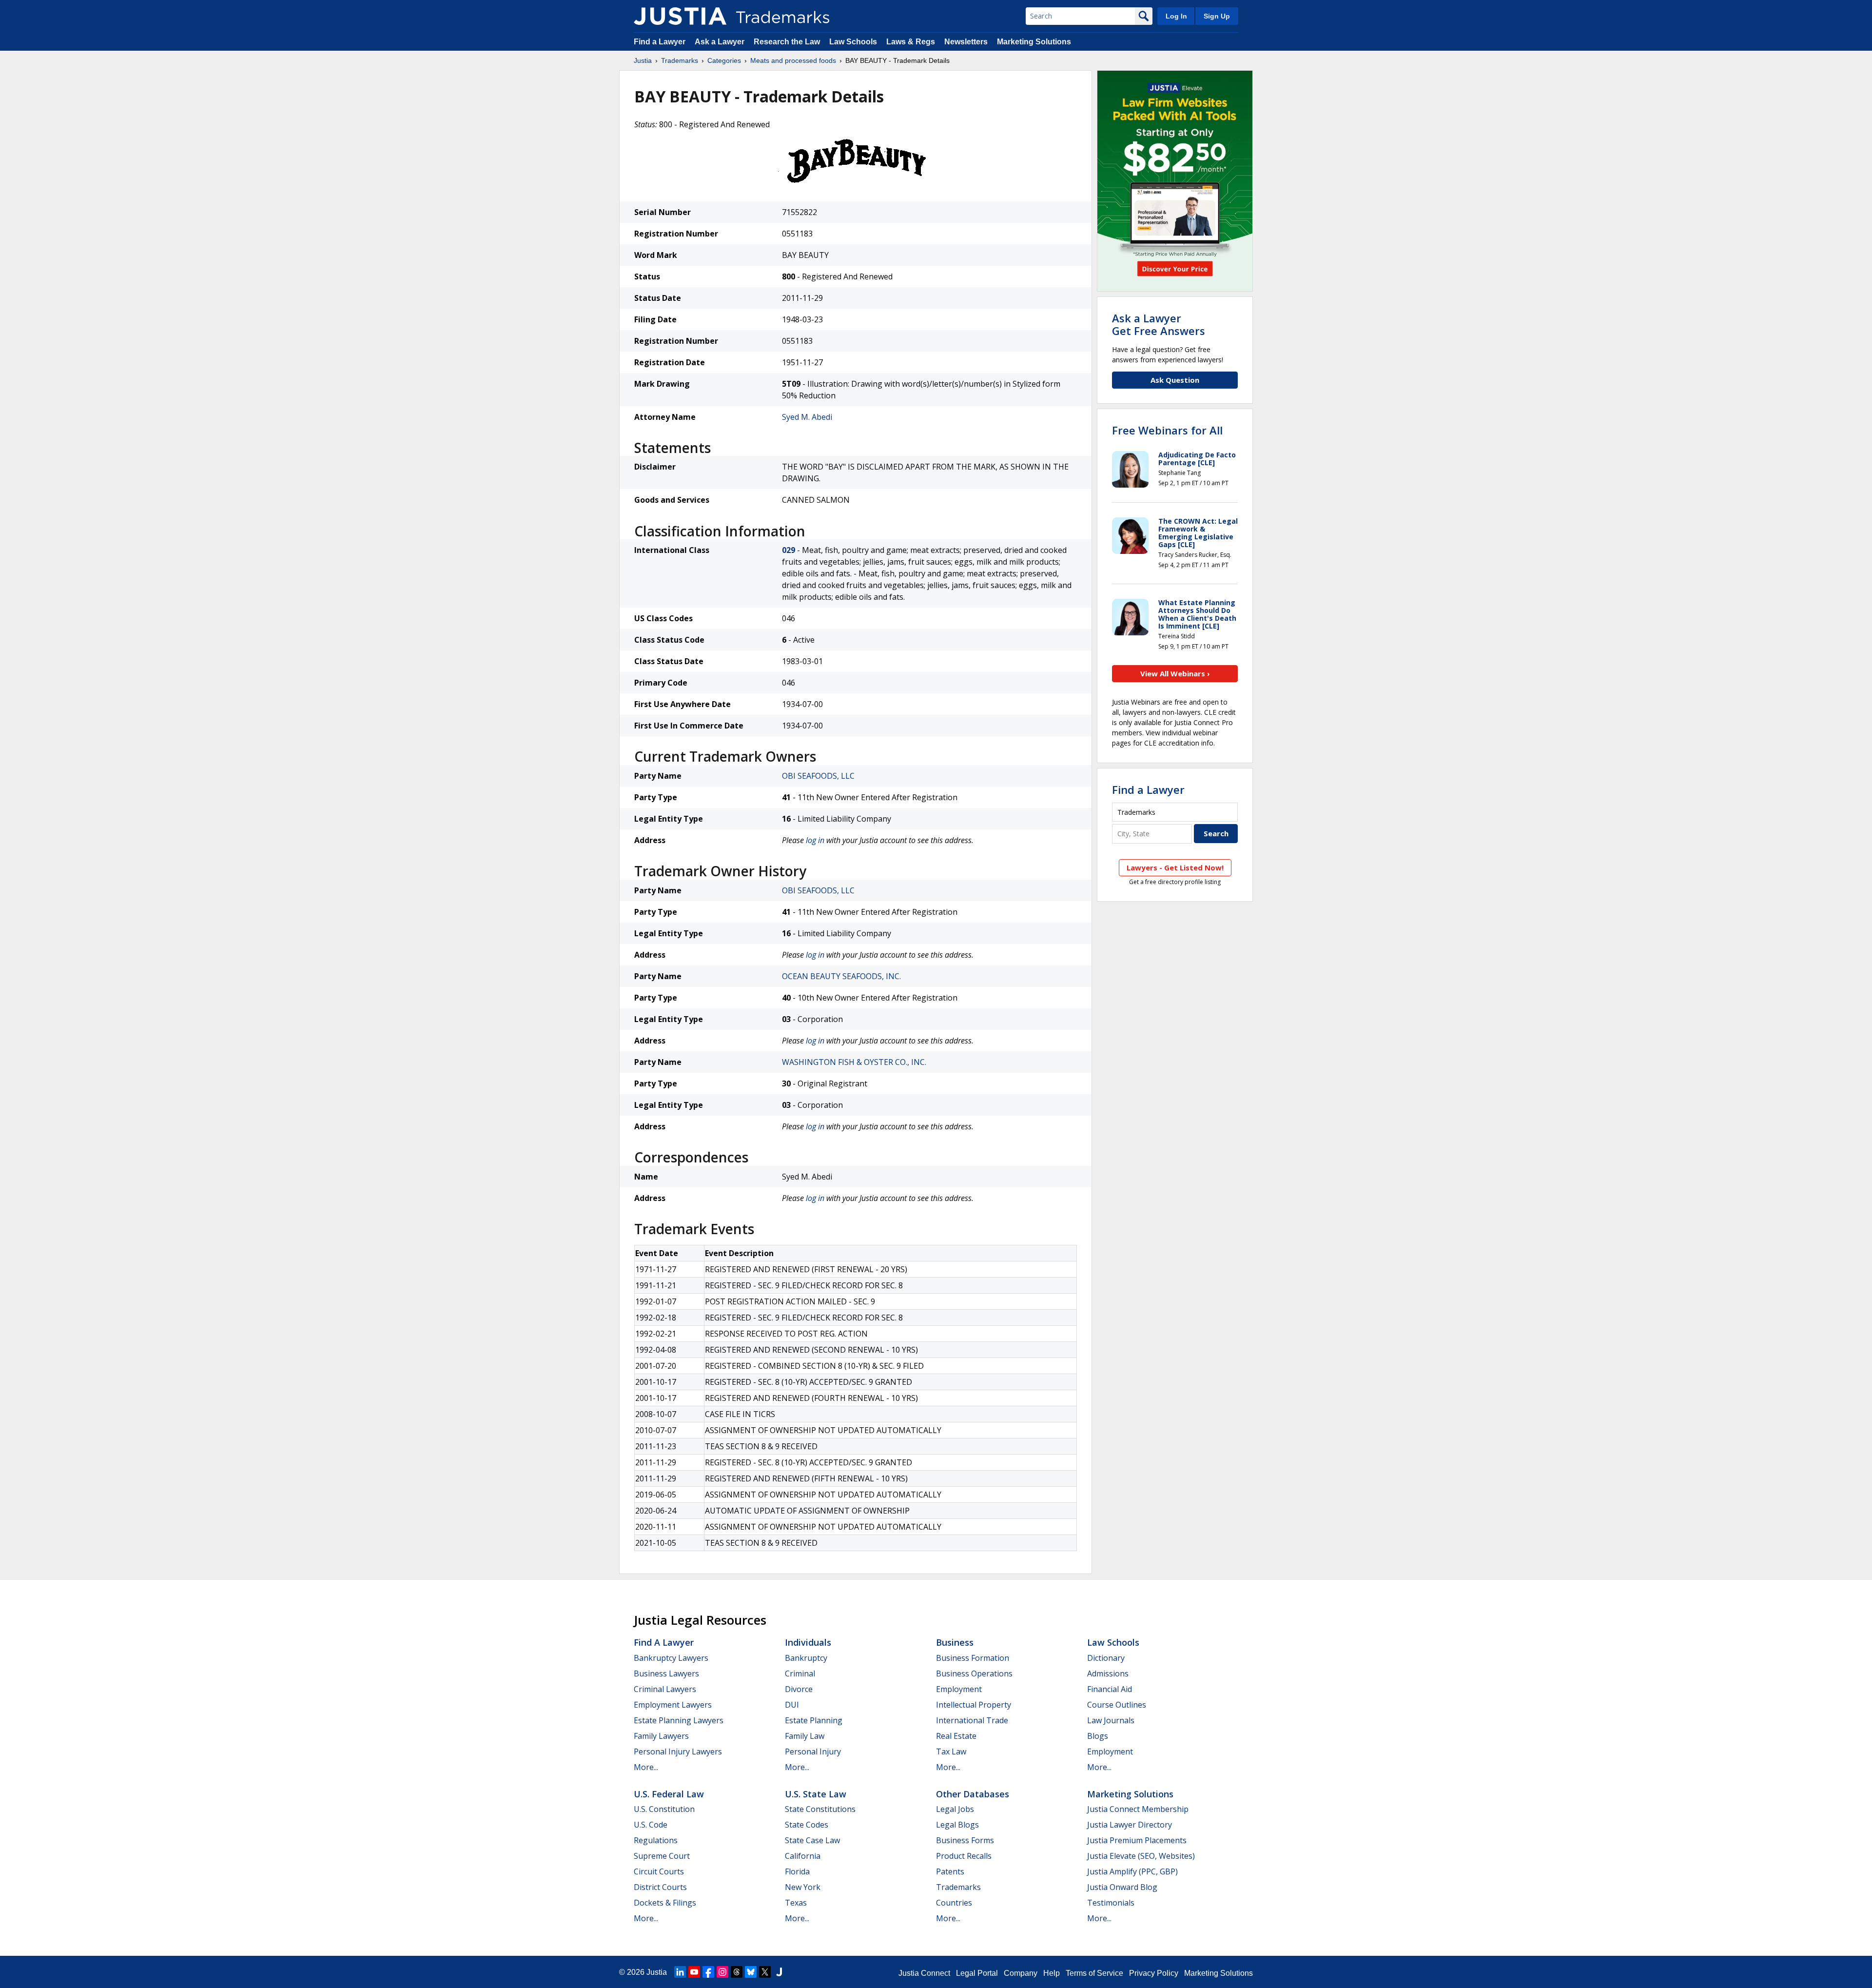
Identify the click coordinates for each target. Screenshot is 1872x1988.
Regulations (656, 1840)
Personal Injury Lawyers (678, 1752)
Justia (643, 60)
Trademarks (680, 60)
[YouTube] (694, 1972)
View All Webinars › (1175, 673)
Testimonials (1111, 1903)
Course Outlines (1117, 1705)
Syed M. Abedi (807, 417)
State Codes (807, 1825)
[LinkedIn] (680, 1972)
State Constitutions (820, 1809)
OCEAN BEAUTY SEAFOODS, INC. (841, 976)
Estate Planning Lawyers (679, 1720)
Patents (950, 1871)
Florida (797, 1871)
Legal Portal (977, 1973)
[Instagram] (722, 1972)
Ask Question (1175, 380)
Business (955, 1642)
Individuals (808, 1642)
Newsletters (966, 42)
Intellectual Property (974, 1705)
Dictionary (1106, 1658)
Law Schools (853, 42)
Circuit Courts (659, 1871)
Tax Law (951, 1752)
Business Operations (974, 1673)
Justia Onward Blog (1122, 1887)
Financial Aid (1110, 1689)
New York (803, 1887)
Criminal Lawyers (665, 1689)
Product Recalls (964, 1856)
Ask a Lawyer (720, 42)
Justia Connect (924, 1973)
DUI (792, 1705)
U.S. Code (651, 1825)
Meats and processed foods (793, 60)
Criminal (800, 1673)
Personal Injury (813, 1752)
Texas (796, 1903)
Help (1052, 1973)
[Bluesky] (751, 1972)
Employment (959, 1689)
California (803, 1856)
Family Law (805, 1736)
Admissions (1108, 1673)
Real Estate (956, 1736)
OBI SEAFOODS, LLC (818, 776)
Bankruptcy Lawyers (671, 1658)
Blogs (1098, 1736)
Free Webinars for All (1167, 430)
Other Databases (973, 1794)
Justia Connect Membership (1138, 1809)
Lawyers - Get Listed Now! (1175, 867)
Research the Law (787, 42)
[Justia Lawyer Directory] (779, 1972)
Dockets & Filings (665, 1903)
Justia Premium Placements (1137, 1840)
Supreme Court (662, 1856)
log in (815, 840)
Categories (724, 60)
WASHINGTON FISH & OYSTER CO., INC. (854, 1062)
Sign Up (1217, 16)
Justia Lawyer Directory (1130, 1825)
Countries (954, 1903)
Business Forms (965, 1840)
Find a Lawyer (660, 42)
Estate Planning (814, 1720)
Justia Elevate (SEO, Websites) (1141, 1856)
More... (646, 1767)
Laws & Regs (911, 42)
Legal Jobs (955, 1809)
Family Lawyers (661, 1736)
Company (1021, 1973)
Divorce (799, 1689)
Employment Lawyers (673, 1705)
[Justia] (680, 16)
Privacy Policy (1154, 1973)
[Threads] (737, 1972)
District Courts (660, 1887)
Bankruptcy (806, 1658)
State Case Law (812, 1840)
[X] (765, 1972)
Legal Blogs (957, 1825)
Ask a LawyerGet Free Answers (1159, 324)
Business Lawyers (666, 1673)
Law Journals (1111, 1720)
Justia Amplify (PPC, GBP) (1132, 1871)
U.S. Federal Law (669, 1794)
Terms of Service (1094, 1973)
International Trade (972, 1720)
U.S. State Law (816, 1794)
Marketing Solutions (1034, 42)
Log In (1176, 16)
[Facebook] (708, 1972)
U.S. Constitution (664, 1809)
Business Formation (973, 1658)
